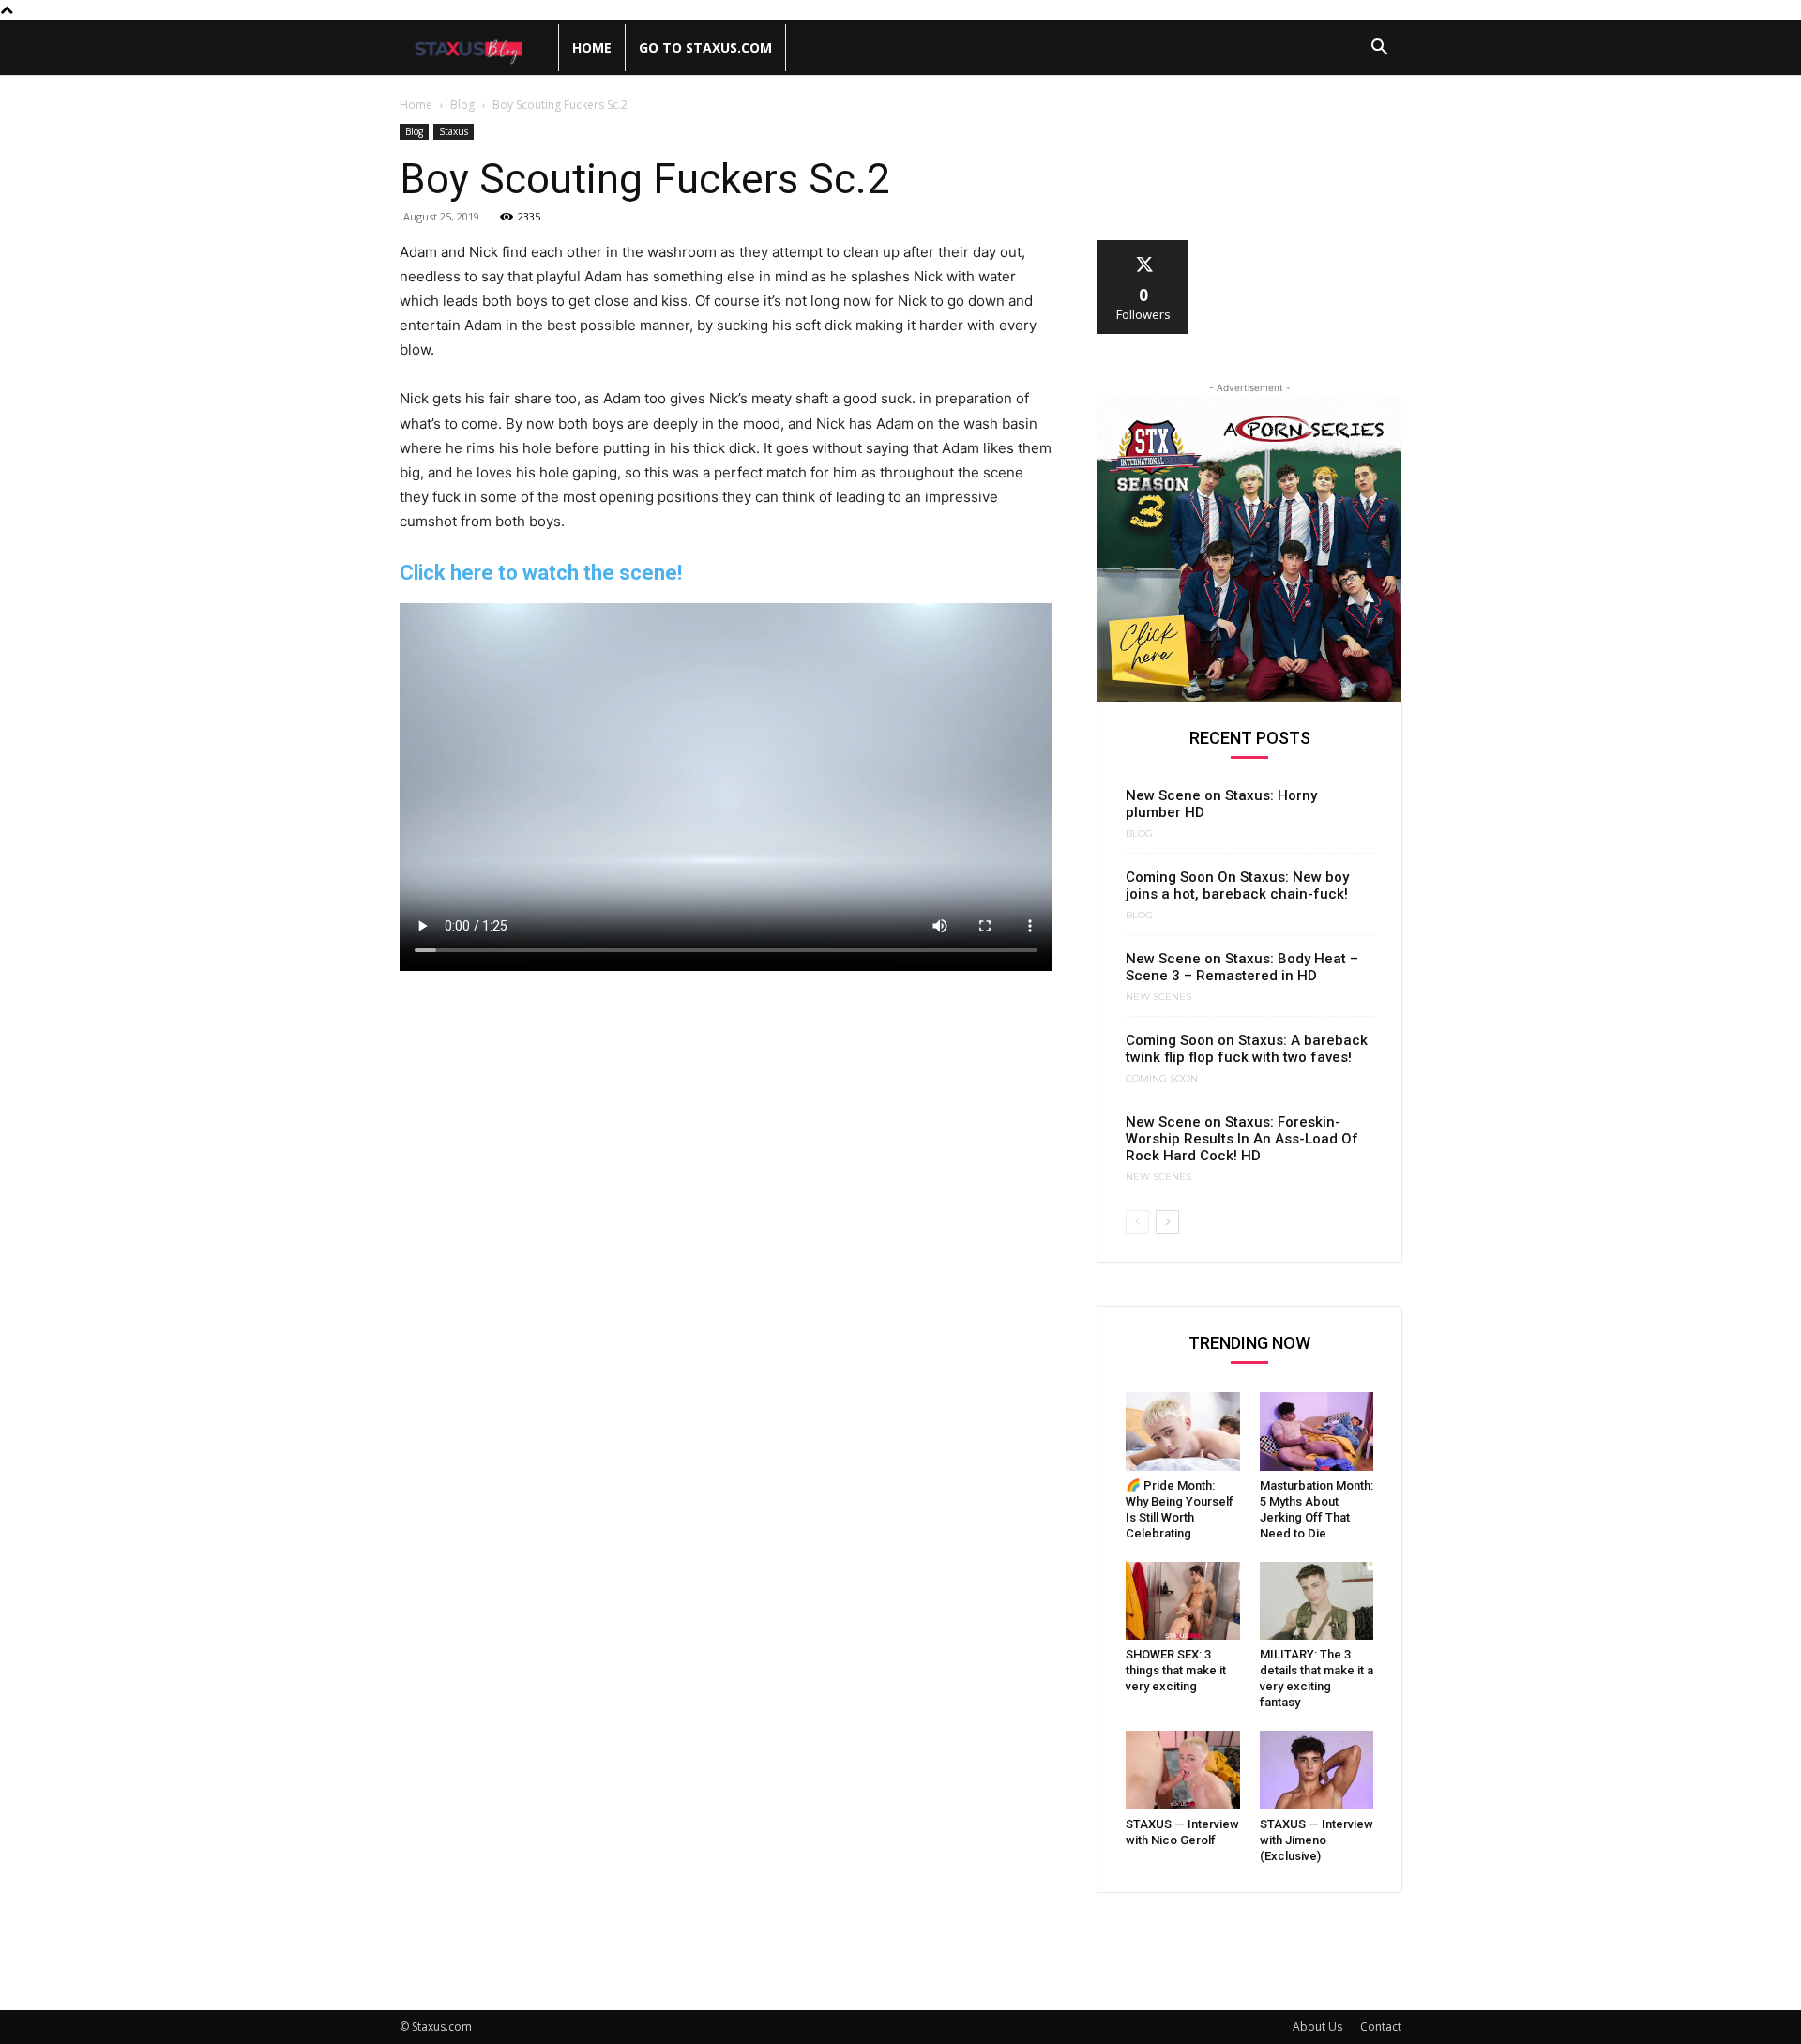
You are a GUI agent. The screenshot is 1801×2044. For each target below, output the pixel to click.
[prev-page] (1137, 1222)
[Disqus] (726, 1220)
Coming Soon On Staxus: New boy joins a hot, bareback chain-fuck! (1237, 886)
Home (592, 47)
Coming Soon (1162, 1079)
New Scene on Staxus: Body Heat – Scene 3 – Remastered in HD (1242, 967)
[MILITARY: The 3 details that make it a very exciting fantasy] (1317, 1601)
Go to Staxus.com (705, 47)
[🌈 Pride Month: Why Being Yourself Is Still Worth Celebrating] (1183, 1431)
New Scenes (1158, 997)
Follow (1144, 247)
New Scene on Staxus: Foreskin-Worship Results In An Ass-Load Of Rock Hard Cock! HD (1242, 1139)
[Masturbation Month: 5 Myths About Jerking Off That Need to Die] (1317, 1431)
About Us (1317, 2027)
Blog (462, 105)
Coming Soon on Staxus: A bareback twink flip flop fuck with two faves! (1247, 1049)
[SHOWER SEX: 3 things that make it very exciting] (1183, 1601)
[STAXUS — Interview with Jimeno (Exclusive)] (1317, 1770)
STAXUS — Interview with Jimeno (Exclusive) (1317, 1840)
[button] (1379, 49)
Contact (1381, 2027)
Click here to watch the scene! (541, 573)
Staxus (454, 131)
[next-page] (1167, 1222)
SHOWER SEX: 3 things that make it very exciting (1176, 1670)
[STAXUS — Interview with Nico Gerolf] (1183, 1770)
